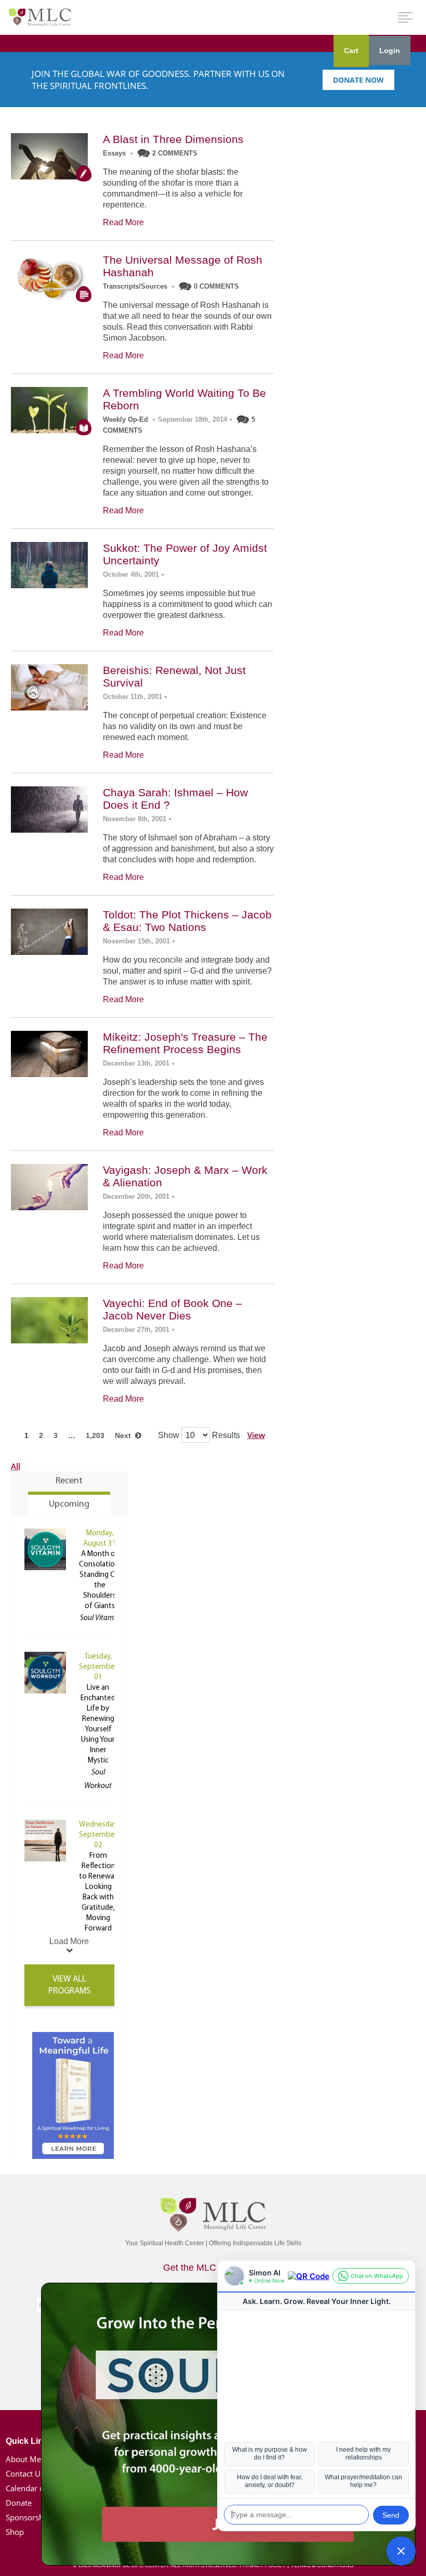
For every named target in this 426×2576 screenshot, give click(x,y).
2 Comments (175, 153)
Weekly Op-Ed (125, 419)
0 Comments (216, 286)
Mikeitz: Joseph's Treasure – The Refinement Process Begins (185, 1043)
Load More (69, 1941)
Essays (114, 153)
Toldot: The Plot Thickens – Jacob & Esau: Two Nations (187, 921)
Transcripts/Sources (135, 286)
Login (390, 50)
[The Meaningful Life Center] (40, 17)
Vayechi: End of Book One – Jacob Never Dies (172, 1309)
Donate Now (358, 80)
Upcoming (69, 1505)
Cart (351, 50)
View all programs (69, 1985)
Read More (123, 222)
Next (125, 1435)
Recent (69, 1481)
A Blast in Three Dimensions (173, 139)
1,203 (95, 1435)
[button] (401, 2551)
